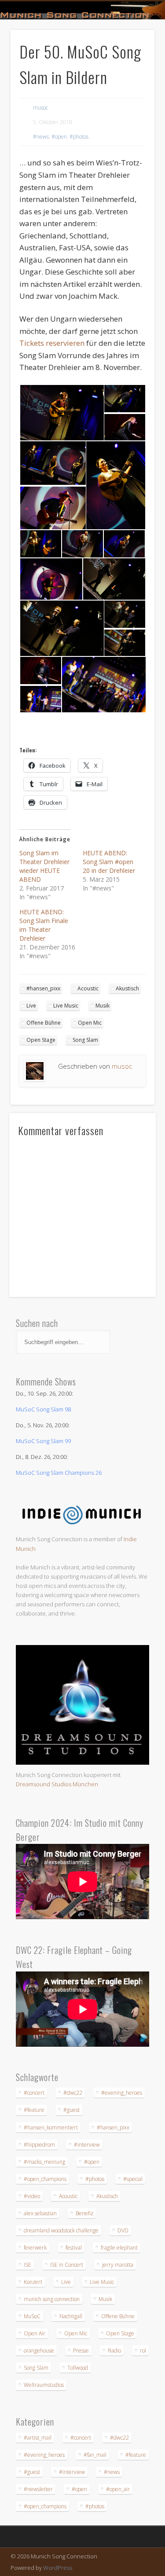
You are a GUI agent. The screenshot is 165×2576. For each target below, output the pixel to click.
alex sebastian (40, 2213)
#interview (87, 2145)
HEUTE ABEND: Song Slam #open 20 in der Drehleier (109, 862)
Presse (81, 2351)
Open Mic (90, 1023)
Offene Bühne (44, 1023)
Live (31, 1006)
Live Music (66, 1006)
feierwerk (35, 2248)
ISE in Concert (67, 2265)
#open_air (118, 2489)
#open (59, 137)
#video (32, 2196)
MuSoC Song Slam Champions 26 (59, 1473)
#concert (34, 2093)
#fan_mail (95, 2455)
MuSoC (32, 2316)
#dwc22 (73, 2093)
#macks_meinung (44, 2162)
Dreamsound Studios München (57, 1784)
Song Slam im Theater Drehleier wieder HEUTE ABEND (44, 866)
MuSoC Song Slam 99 (43, 1441)
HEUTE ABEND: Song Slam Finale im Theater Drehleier (44, 925)
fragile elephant (119, 2248)
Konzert (33, 2282)
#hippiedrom (39, 2145)
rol (143, 2351)
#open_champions (45, 2179)
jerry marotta (118, 2265)
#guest (71, 2110)
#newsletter (38, 2489)
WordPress (58, 2568)
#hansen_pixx (43, 988)
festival (74, 2248)
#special (133, 2179)
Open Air (35, 2333)
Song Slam (85, 1040)
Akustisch (127, 988)
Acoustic (88, 988)
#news (41, 137)
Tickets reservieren (52, 343)
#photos (79, 137)
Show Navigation (133, 79)
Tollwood (78, 2368)
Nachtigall (71, 2316)
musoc (40, 108)
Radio (114, 2351)
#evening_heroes (122, 2093)
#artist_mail (38, 2438)
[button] (61, 413)
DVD (123, 2230)
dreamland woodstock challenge (61, 2230)
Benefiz (84, 2213)
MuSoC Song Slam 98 (43, 1409)
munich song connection (52, 2299)
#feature (34, 2110)
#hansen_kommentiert (51, 2127)
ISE (27, 2265)
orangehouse (39, 2351)
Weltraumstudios (44, 2385)
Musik (103, 1006)
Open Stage (41, 1040)
